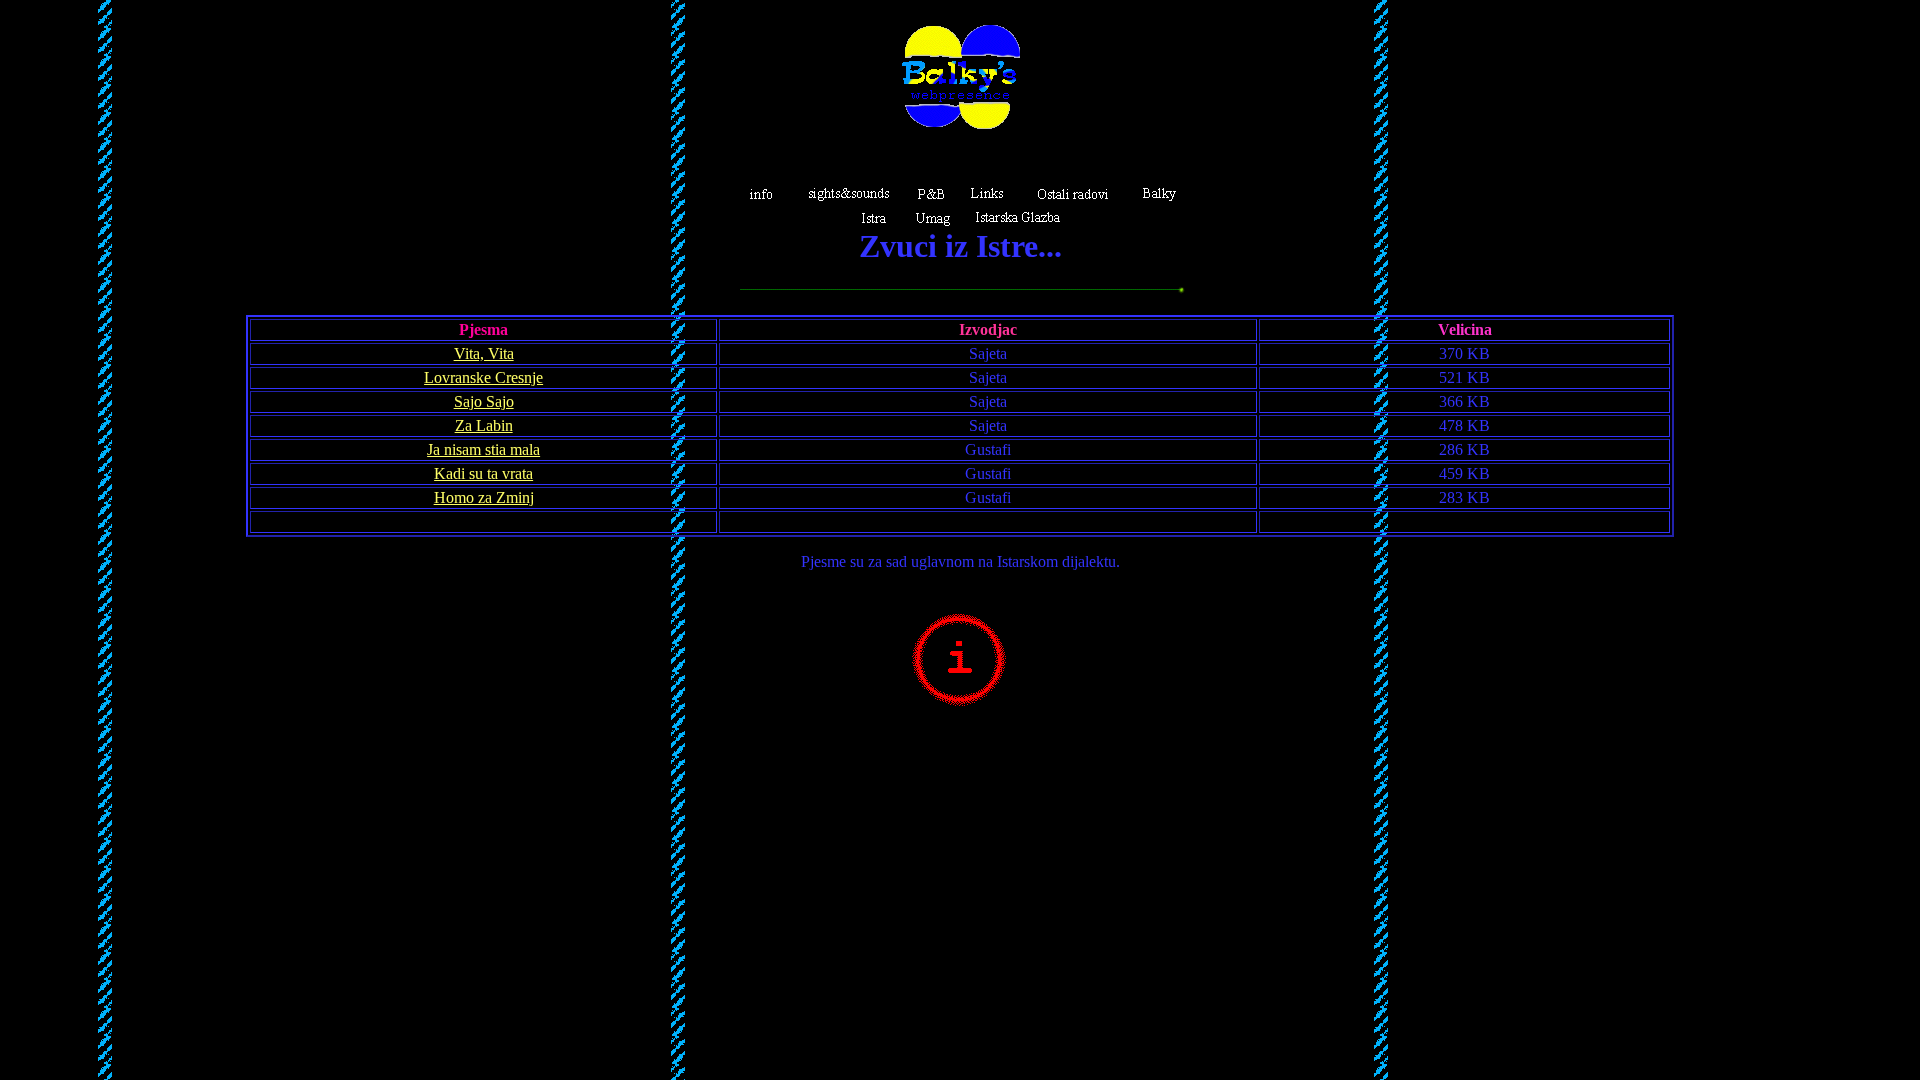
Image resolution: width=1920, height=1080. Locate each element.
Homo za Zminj (484, 497)
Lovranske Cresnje (483, 377)
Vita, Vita (484, 353)
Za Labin (484, 425)
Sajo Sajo (484, 401)
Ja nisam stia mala (483, 449)
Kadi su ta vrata (483, 473)
